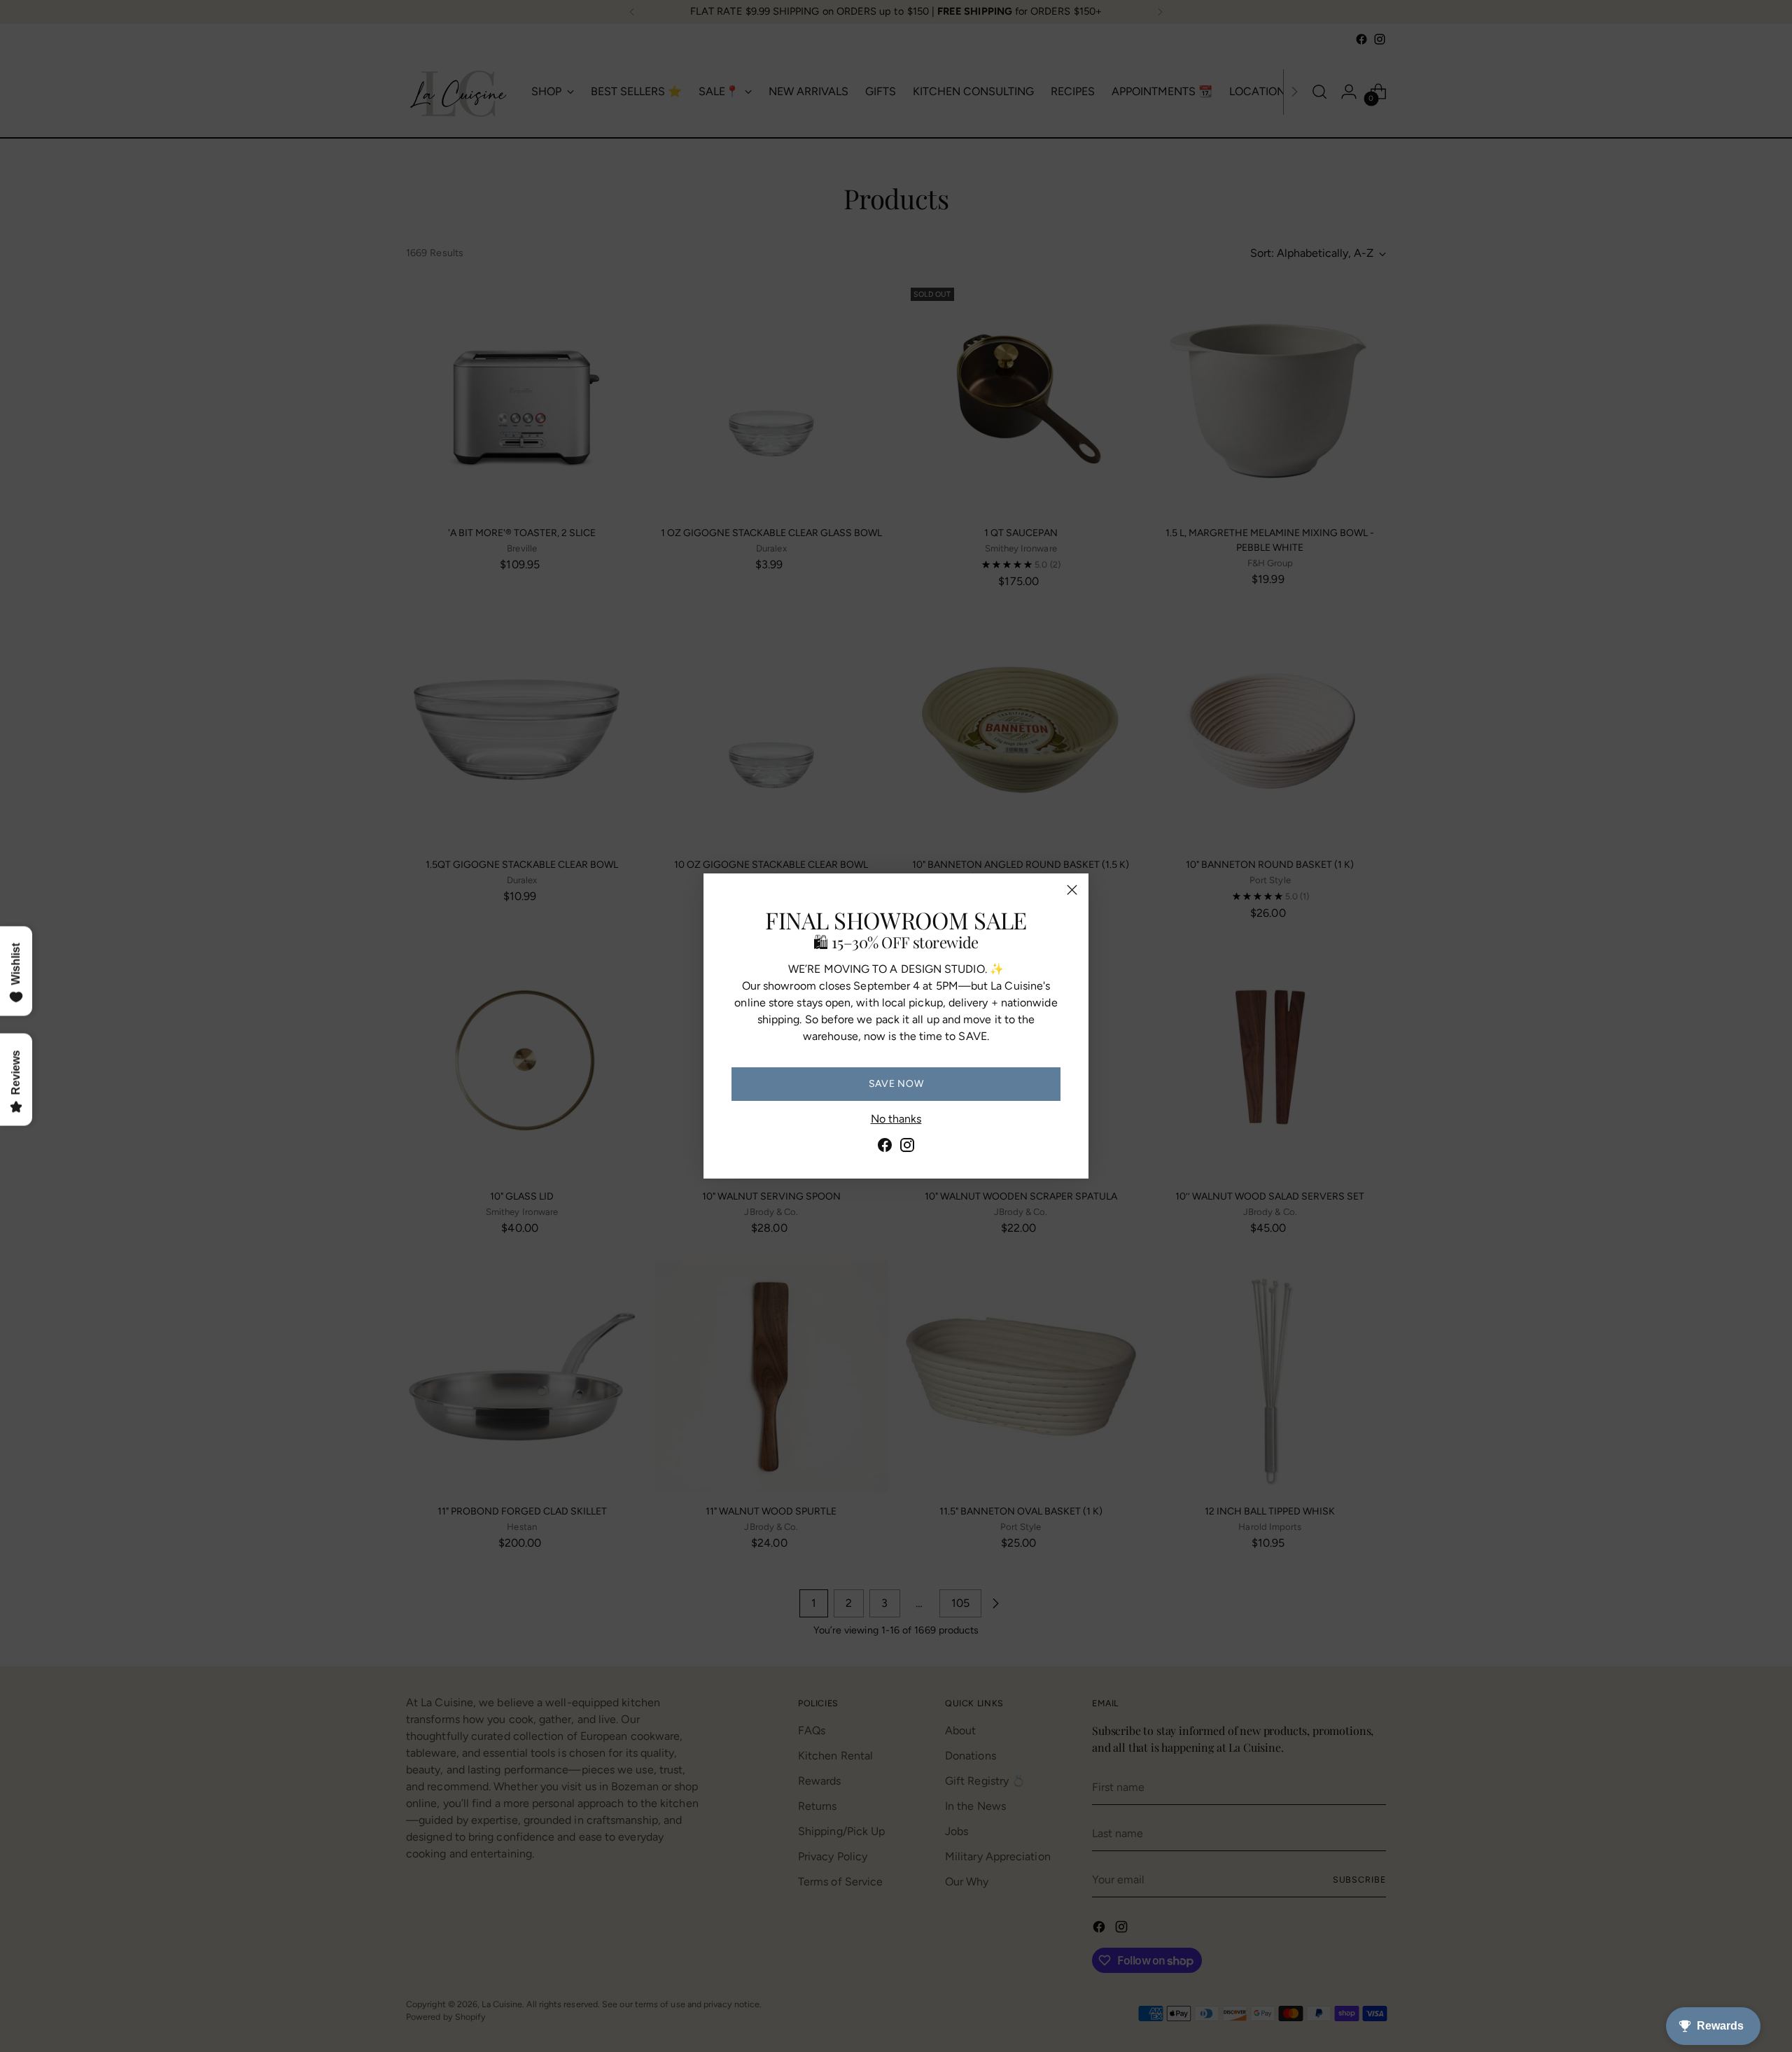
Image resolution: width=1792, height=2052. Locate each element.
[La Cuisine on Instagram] (907, 1147)
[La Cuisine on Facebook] (885, 1147)
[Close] (1072, 890)
